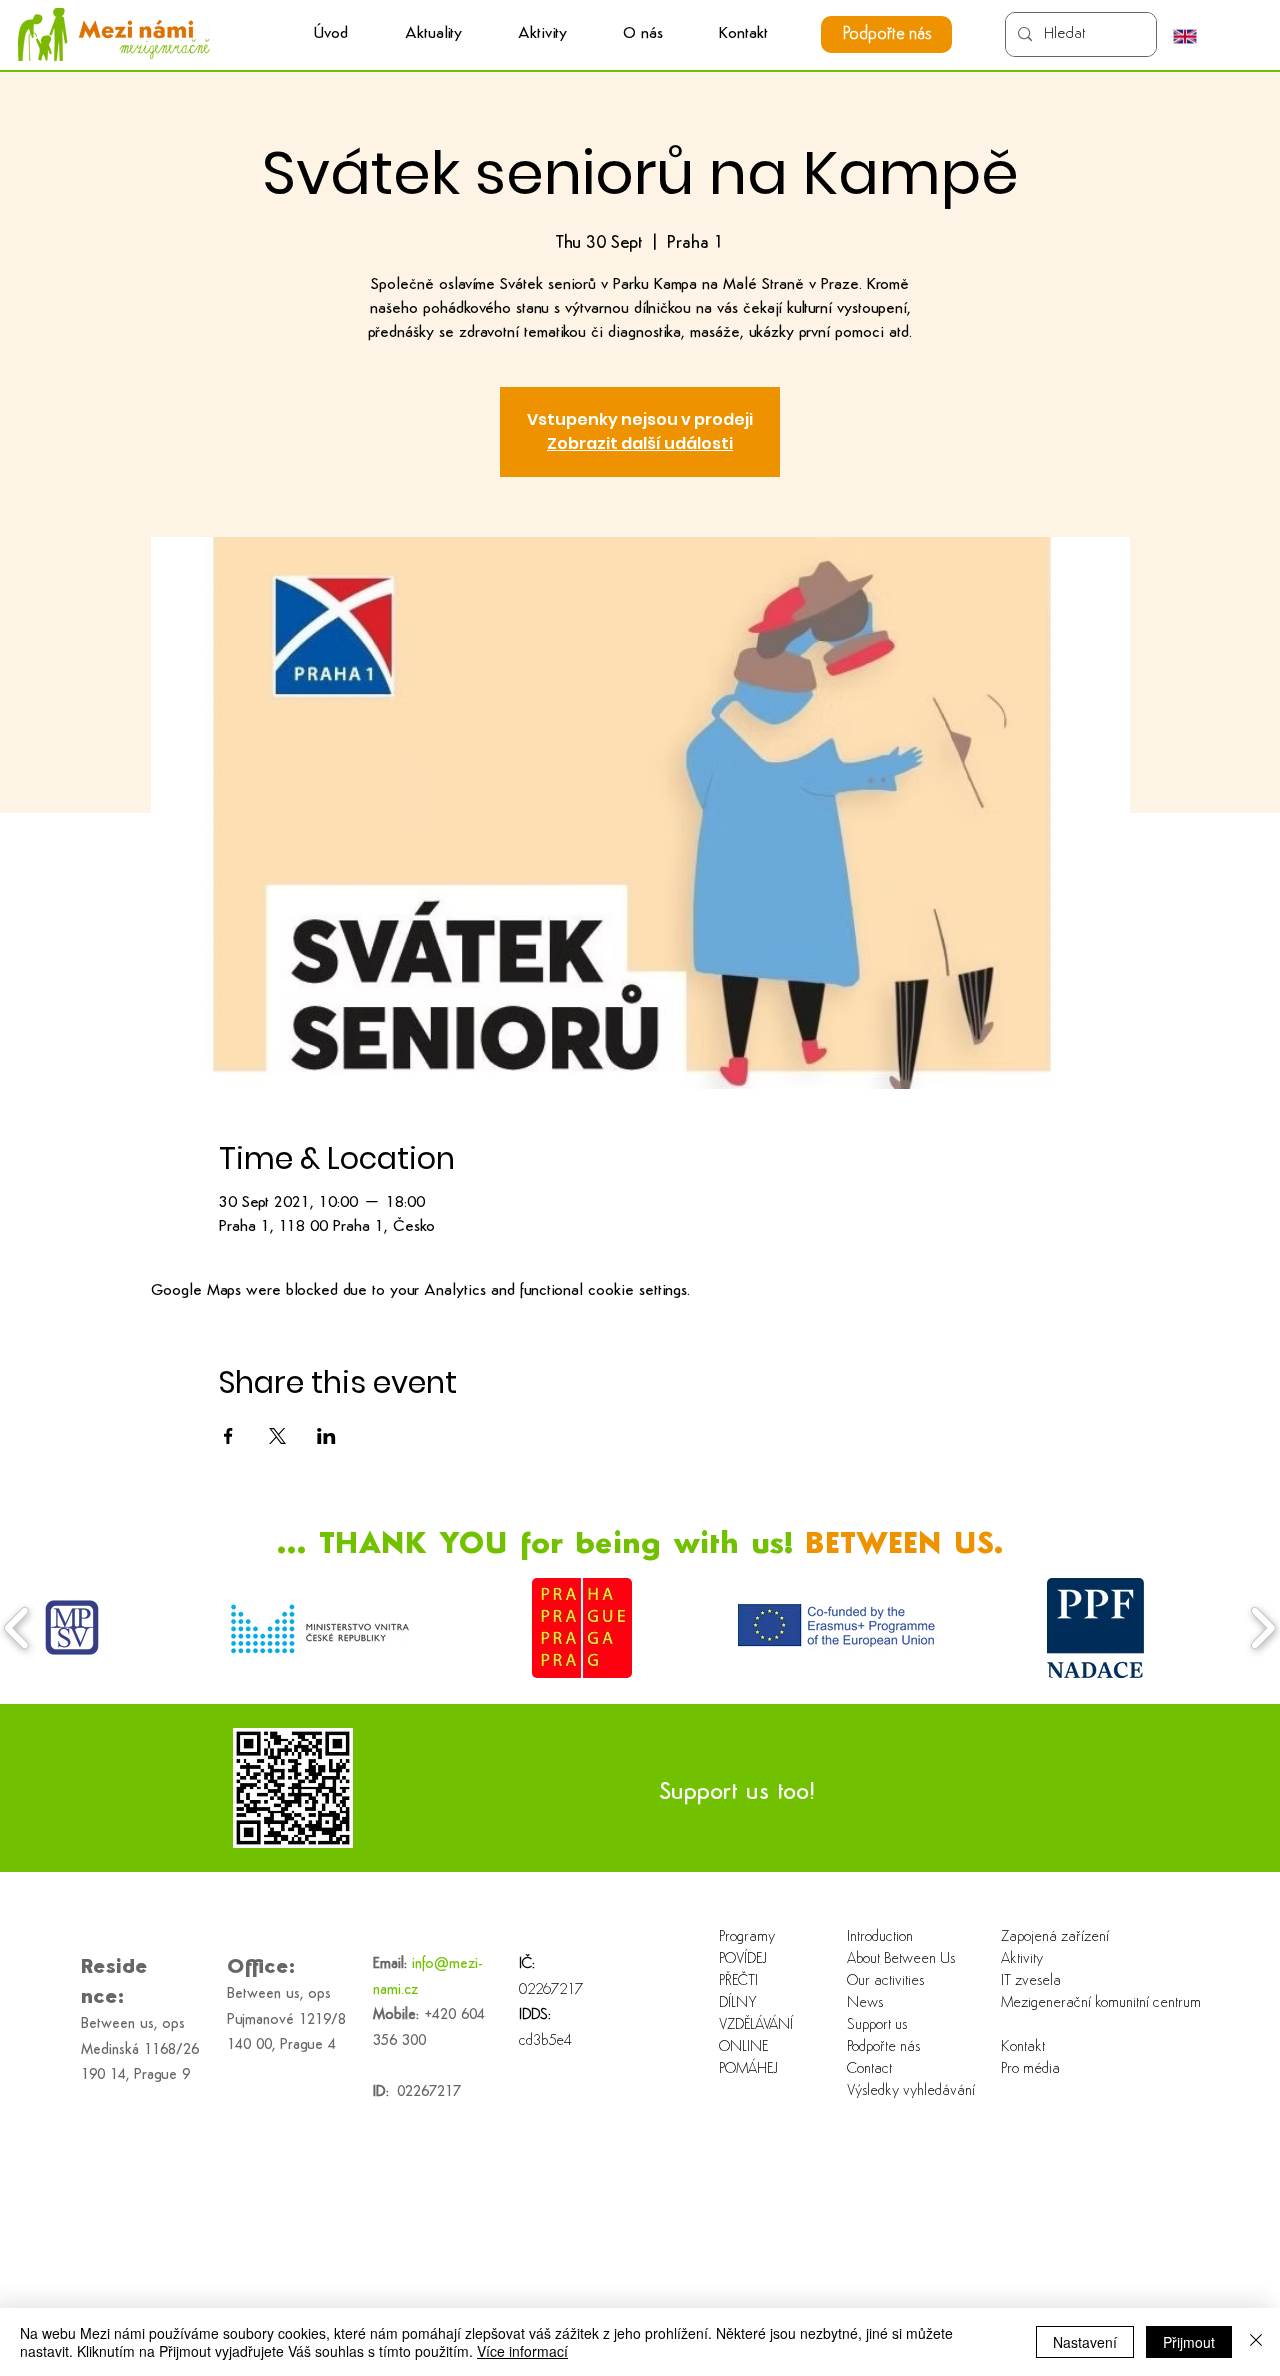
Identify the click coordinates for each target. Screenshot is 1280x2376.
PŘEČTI (738, 1981)
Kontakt (1023, 2047)
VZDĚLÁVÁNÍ (756, 2025)
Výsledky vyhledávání (911, 2091)
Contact (869, 2069)
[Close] (1256, 2342)
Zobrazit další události (640, 443)
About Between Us (901, 1959)
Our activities (885, 1981)
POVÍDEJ (743, 1959)
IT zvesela (1031, 1981)
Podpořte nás (883, 2047)
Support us (877, 2025)
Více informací (522, 2351)
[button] (542, 34)
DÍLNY (738, 2003)
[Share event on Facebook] (228, 1436)
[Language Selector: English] (1195, 36)
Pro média (1030, 2069)
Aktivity (1022, 1959)
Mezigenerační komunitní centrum (1065, 2003)
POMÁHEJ (748, 2069)
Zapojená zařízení (1055, 1937)
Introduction (880, 1937)
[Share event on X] (277, 1436)
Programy (747, 1937)
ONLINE (743, 2047)
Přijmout (1189, 2342)
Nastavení (1085, 2342)
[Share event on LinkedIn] (326, 1436)
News (865, 2003)
